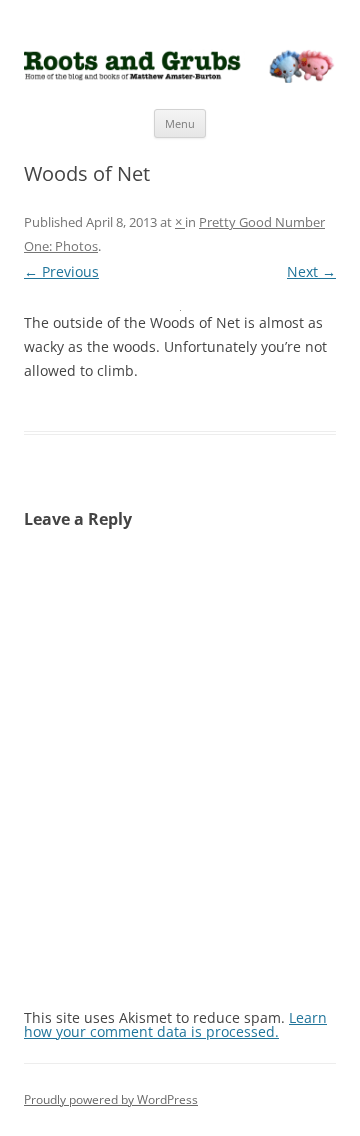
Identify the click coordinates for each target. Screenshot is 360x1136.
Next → (311, 271)
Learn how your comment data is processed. (175, 1024)
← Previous (61, 271)
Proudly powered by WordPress (111, 1099)
